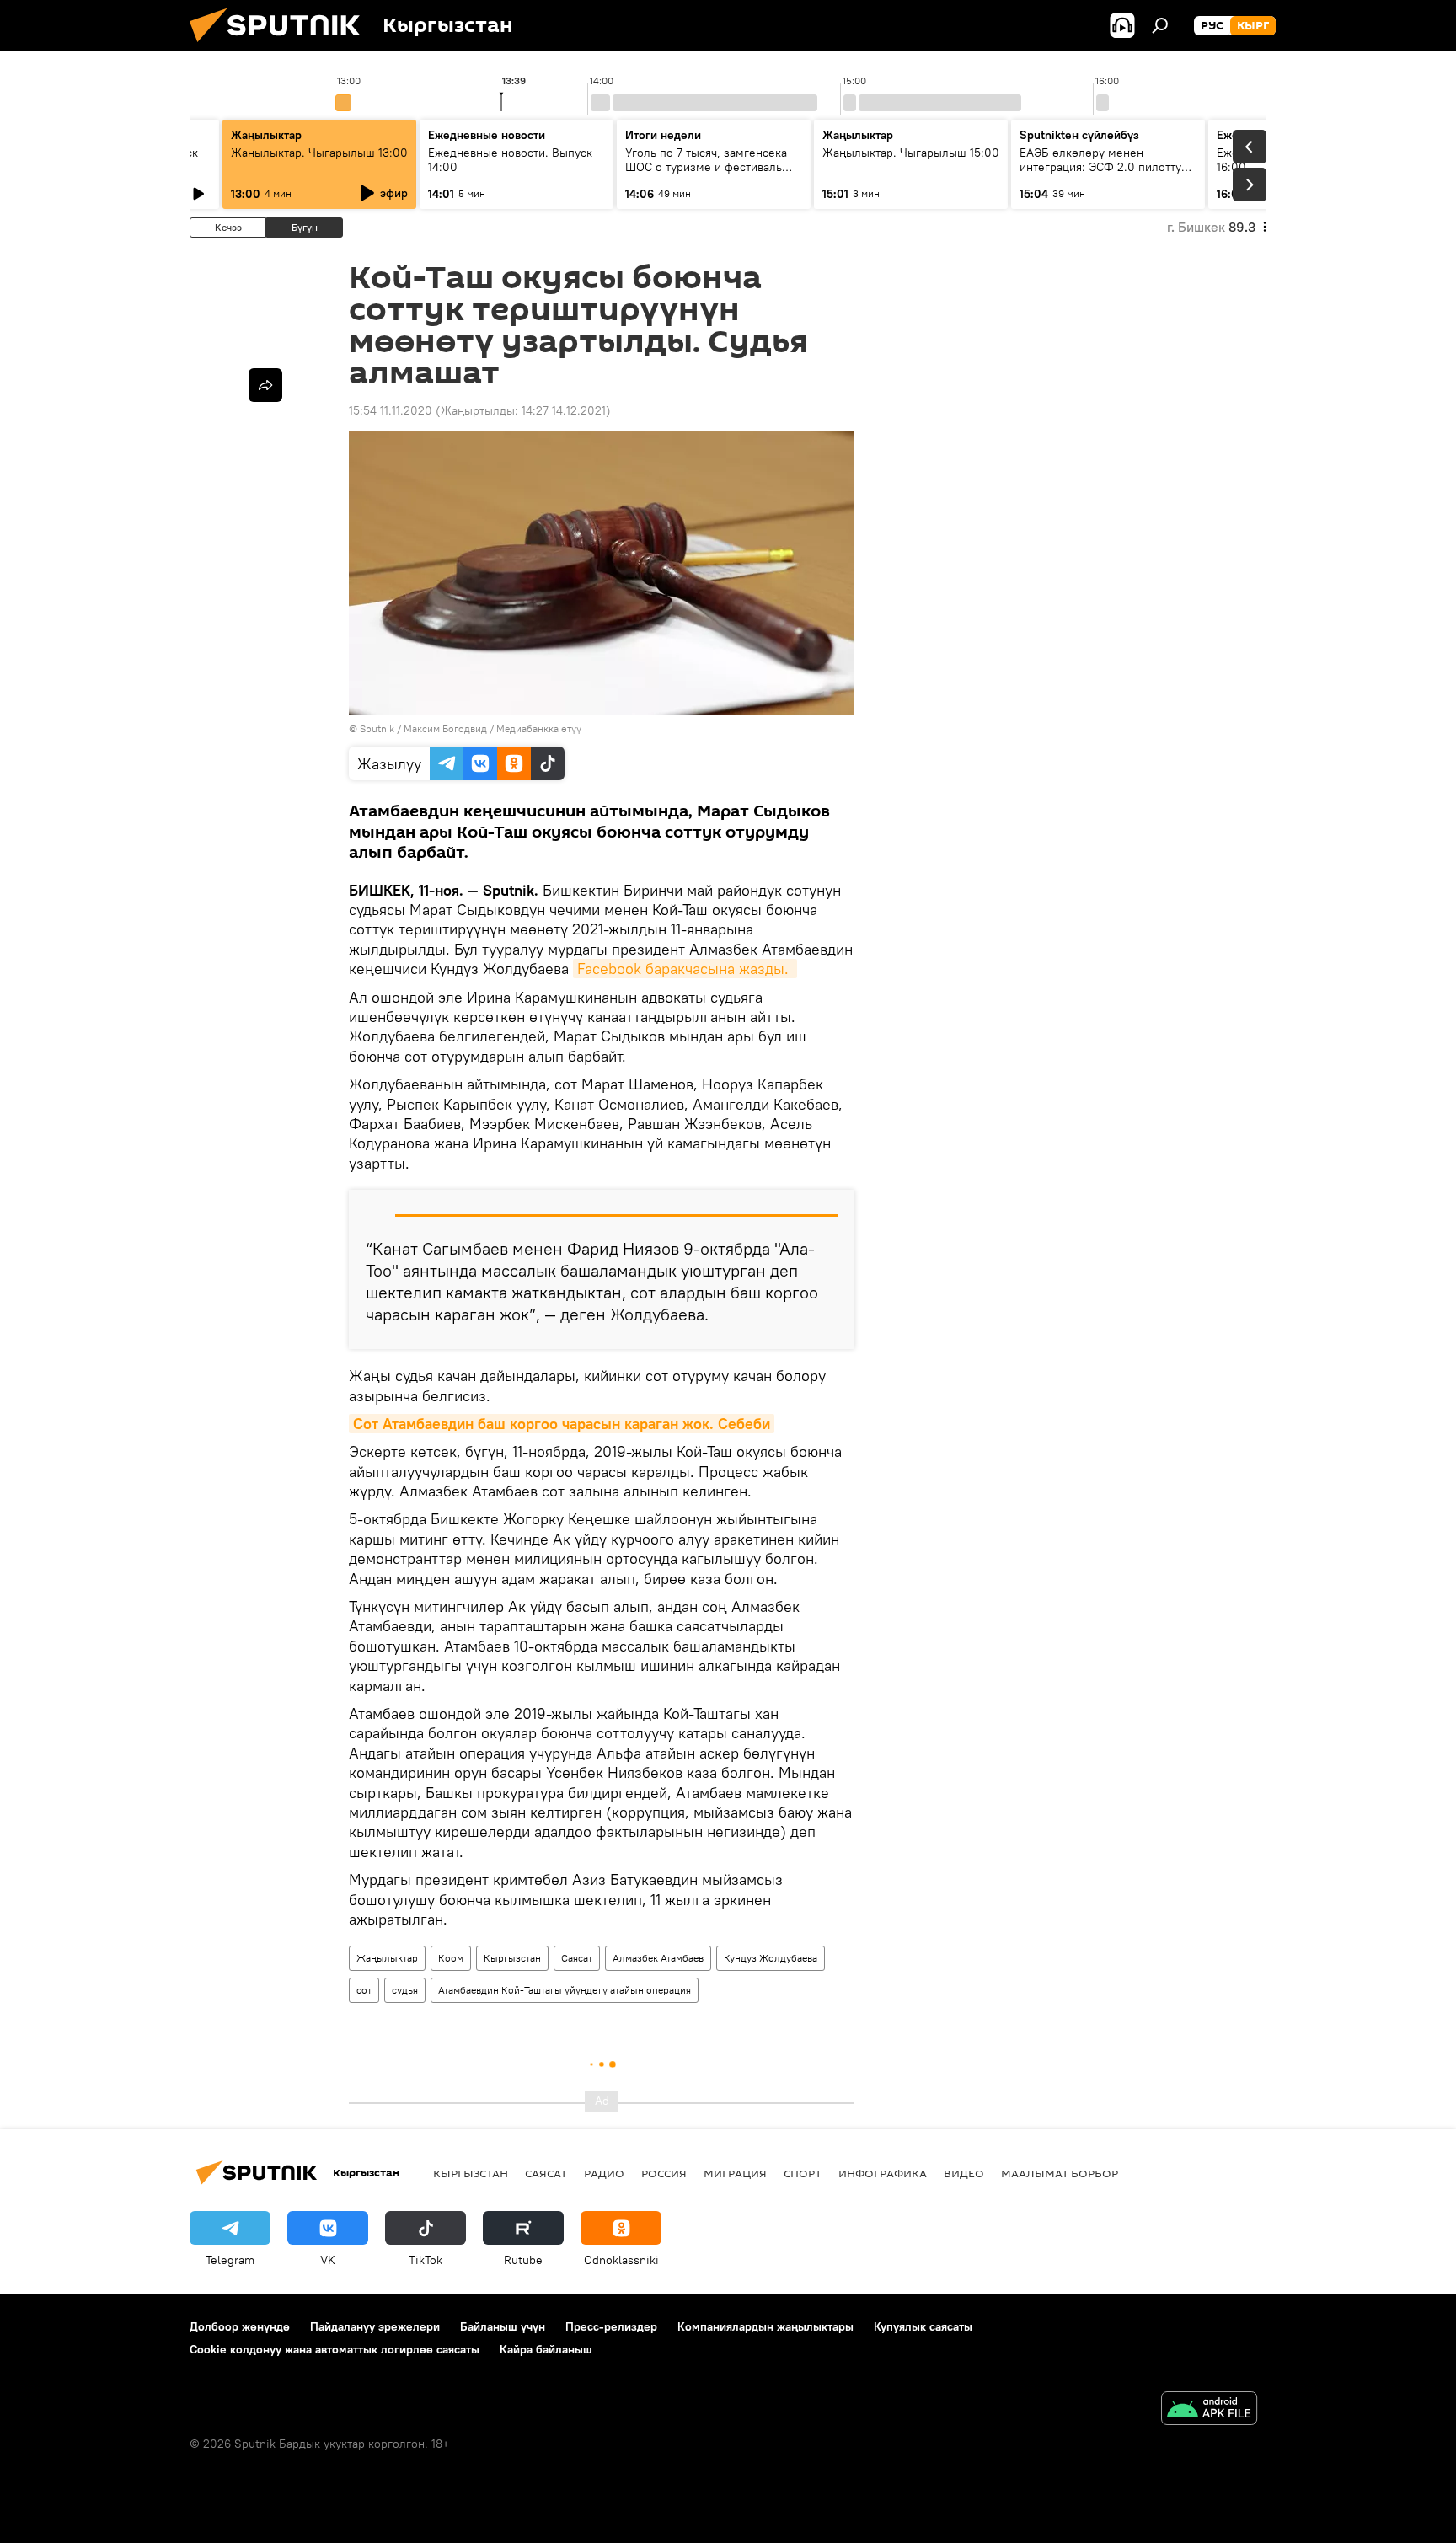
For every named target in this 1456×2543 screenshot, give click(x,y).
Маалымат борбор (1060, 2173)
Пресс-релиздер (611, 2326)
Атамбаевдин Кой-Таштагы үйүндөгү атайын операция (565, 1990)
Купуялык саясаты (923, 2326)
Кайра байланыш (546, 2349)
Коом (451, 1958)
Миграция (735, 2173)
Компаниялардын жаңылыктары (765, 2326)
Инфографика (883, 2173)
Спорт (803, 2173)
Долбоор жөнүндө (240, 2326)
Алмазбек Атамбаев (658, 1958)
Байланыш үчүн (503, 2326)
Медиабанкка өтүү (539, 728)
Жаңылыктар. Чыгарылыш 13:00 (319, 153)
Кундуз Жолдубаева (771, 1958)
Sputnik (377, 728)
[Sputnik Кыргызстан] (281, 46)
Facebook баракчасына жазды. (685, 969)
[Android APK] (1209, 2410)
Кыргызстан (512, 1958)
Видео (964, 2173)
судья (405, 1990)
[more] (265, 385)
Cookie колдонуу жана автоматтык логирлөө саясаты (335, 2349)
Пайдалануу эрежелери (375, 2326)
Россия (664, 2173)
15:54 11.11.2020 (391, 410)
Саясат (577, 1958)
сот (364, 1990)
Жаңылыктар (387, 1958)
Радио (604, 2173)
